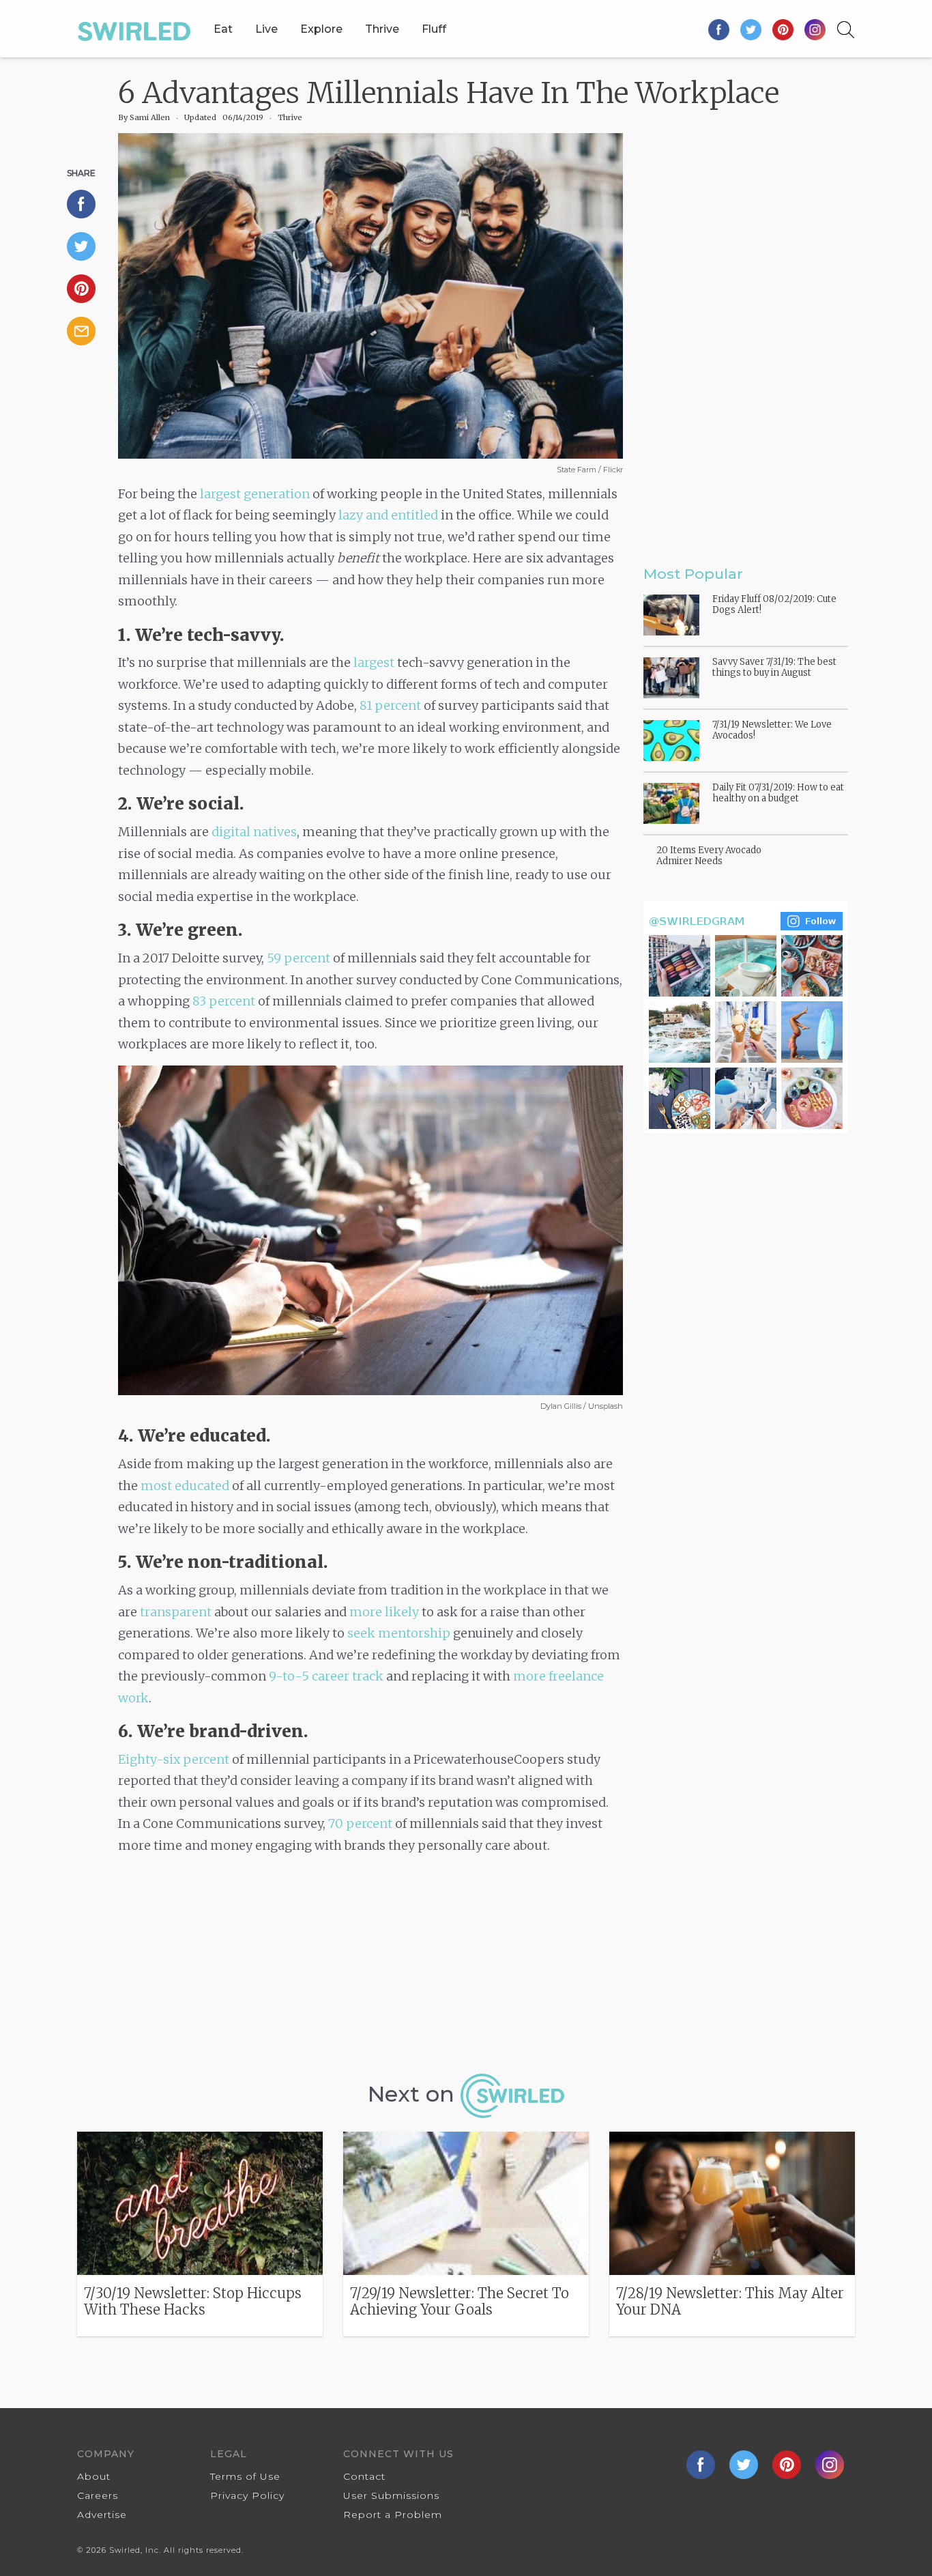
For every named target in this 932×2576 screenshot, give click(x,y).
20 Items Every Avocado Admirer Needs (709, 856)
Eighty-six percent (174, 1759)
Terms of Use (245, 2476)
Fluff (434, 29)
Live (266, 29)
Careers (98, 2495)
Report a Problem (393, 2515)
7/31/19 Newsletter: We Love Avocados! (772, 730)
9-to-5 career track (326, 1676)
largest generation (255, 494)
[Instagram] (815, 29)
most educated (185, 1486)
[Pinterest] (784, 29)
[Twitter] (752, 29)
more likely (384, 1612)
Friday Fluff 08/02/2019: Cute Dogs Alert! (774, 604)
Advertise (102, 2515)
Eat (223, 29)
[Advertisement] (370, 1969)
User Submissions (391, 2495)
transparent (176, 1612)
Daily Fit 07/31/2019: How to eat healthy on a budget (778, 793)
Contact (364, 2476)
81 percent (390, 705)
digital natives (254, 832)
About (94, 2476)
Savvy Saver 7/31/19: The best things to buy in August (774, 667)
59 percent (298, 958)
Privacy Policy (247, 2495)
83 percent (224, 1001)
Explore (321, 29)
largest (374, 662)
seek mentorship (399, 1633)
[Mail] (87, 331)
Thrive (382, 29)
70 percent (360, 1823)
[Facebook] (719, 29)
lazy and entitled (388, 515)
